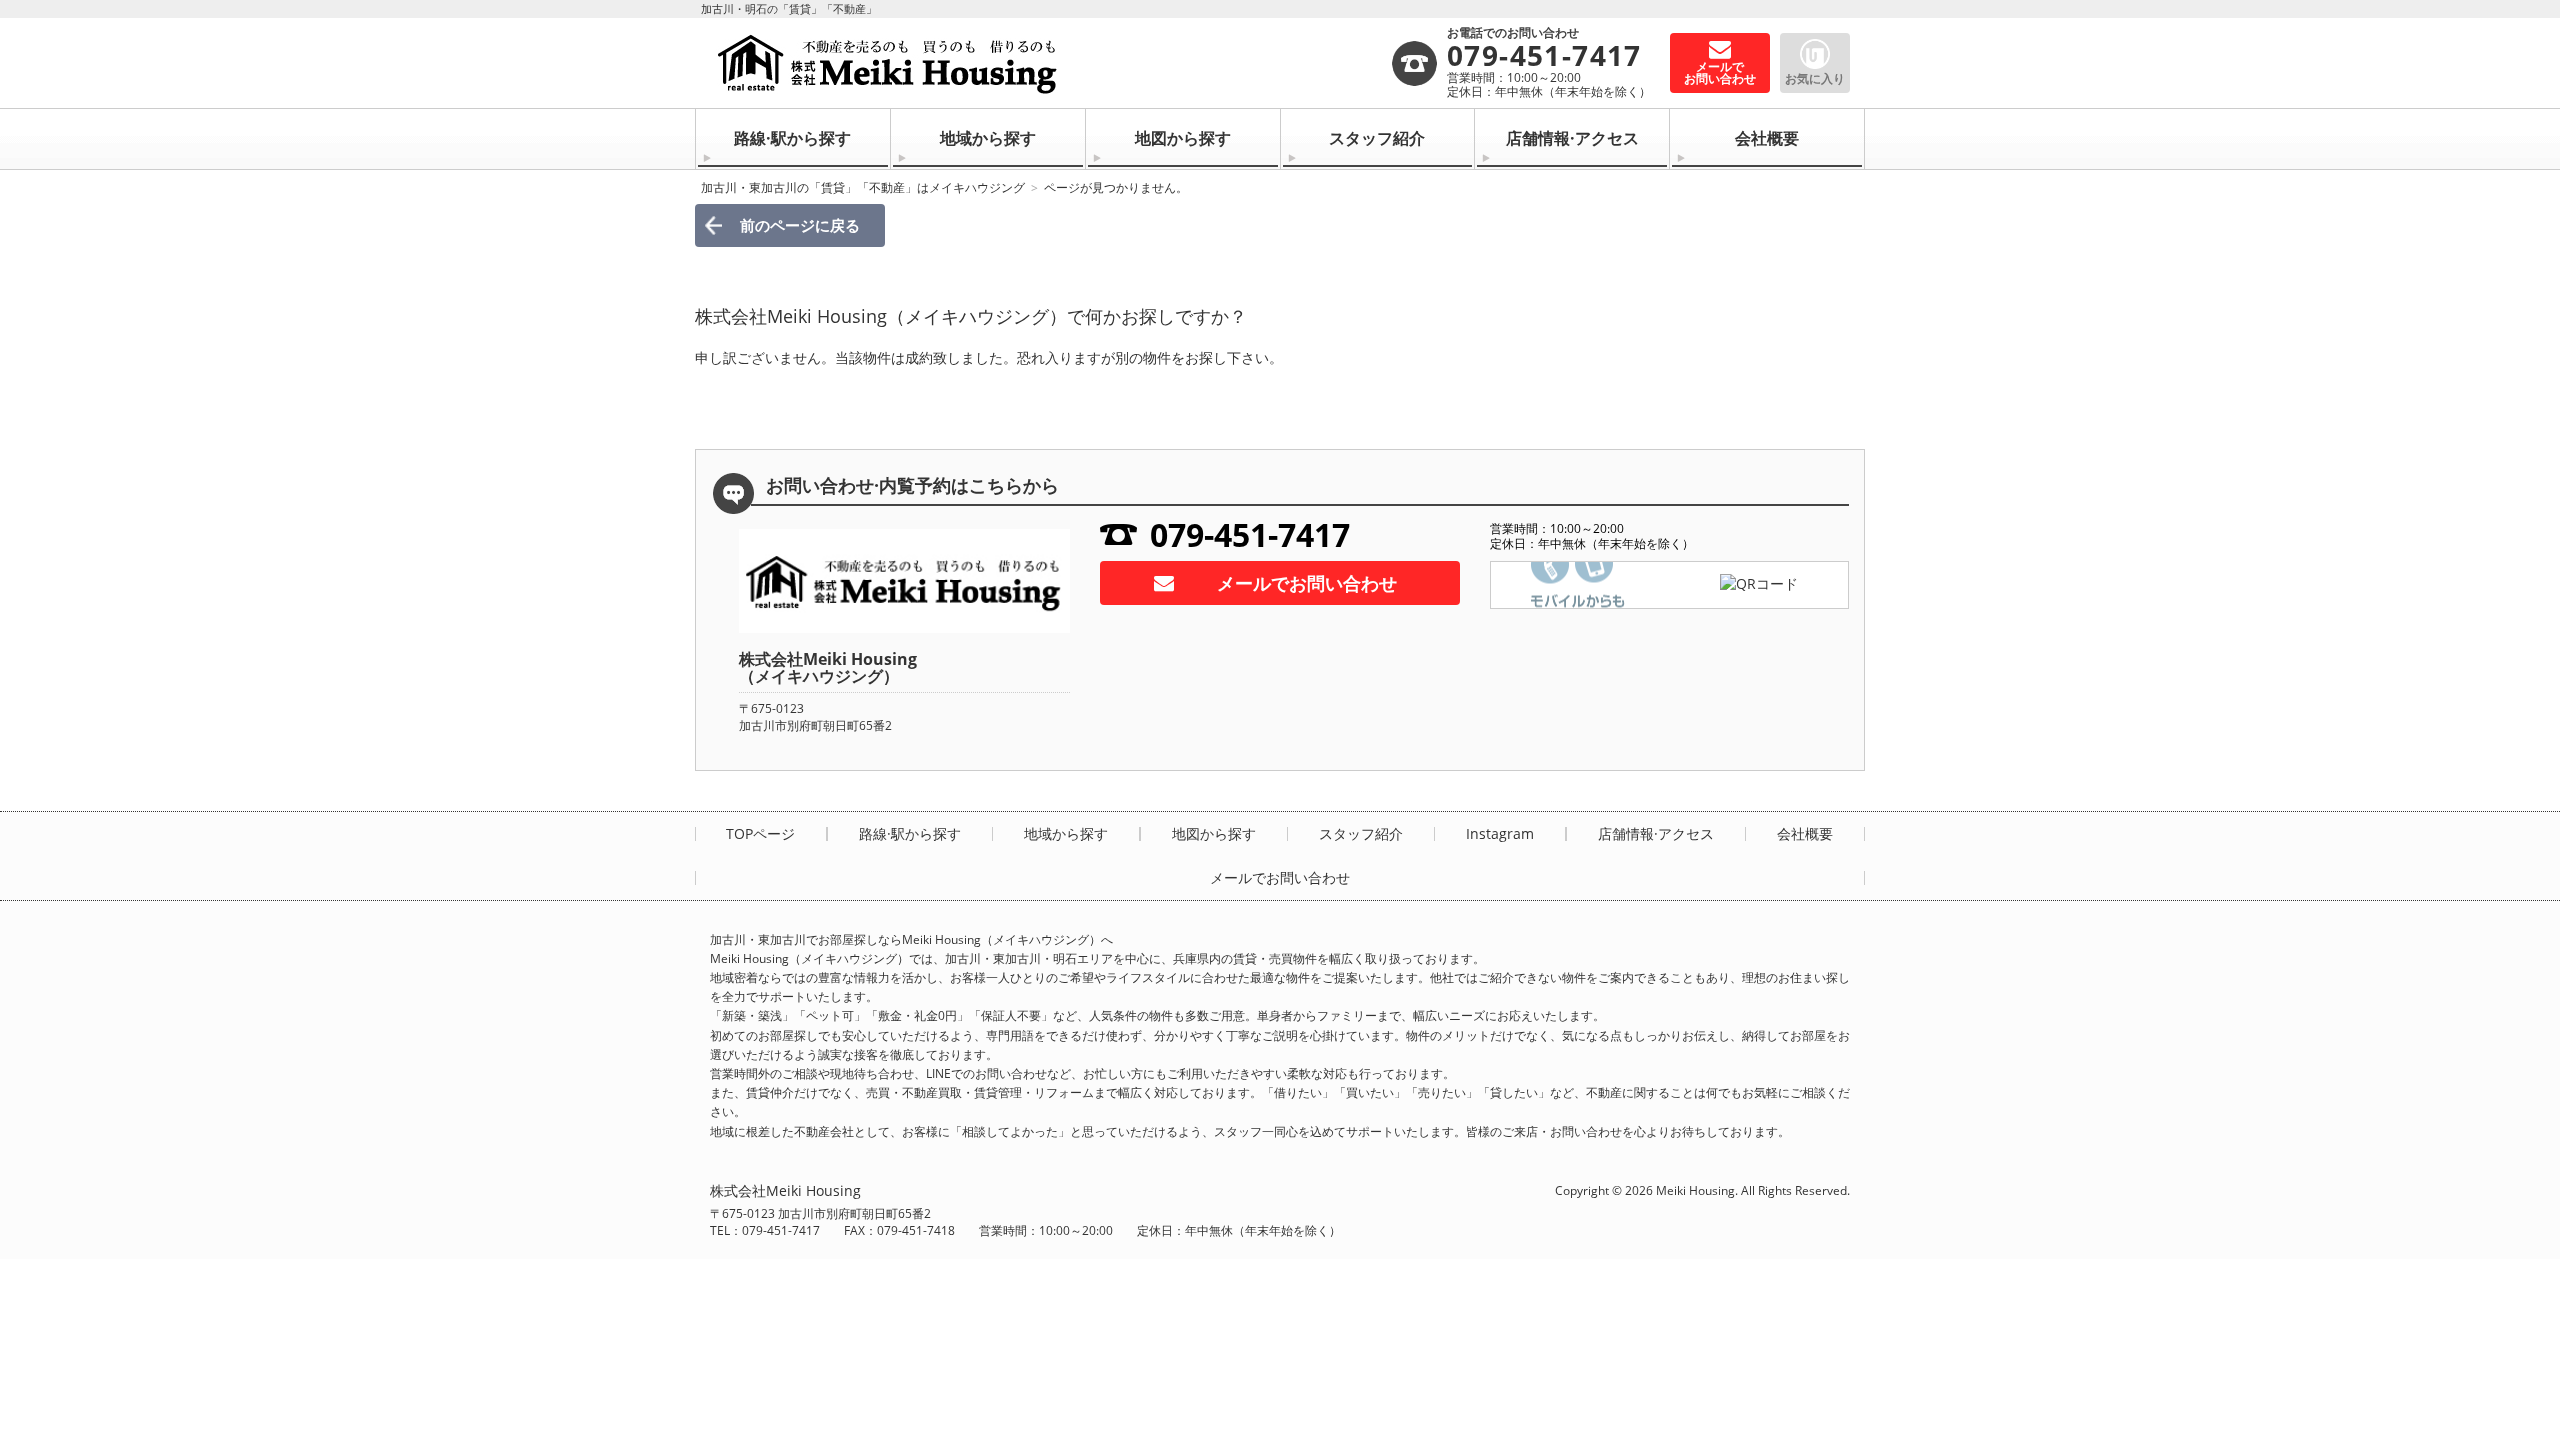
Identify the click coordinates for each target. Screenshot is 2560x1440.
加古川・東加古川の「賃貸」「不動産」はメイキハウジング (863, 187)
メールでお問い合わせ (1307, 583)
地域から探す (988, 138)
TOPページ (760, 834)
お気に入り (1815, 78)
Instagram (1500, 834)
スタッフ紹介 (1377, 138)
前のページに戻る (800, 225)
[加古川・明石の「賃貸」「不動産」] (1050, 63)
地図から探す (1183, 138)
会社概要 (1767, 138)
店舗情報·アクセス (1572, 138)
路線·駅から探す (792, 138)
